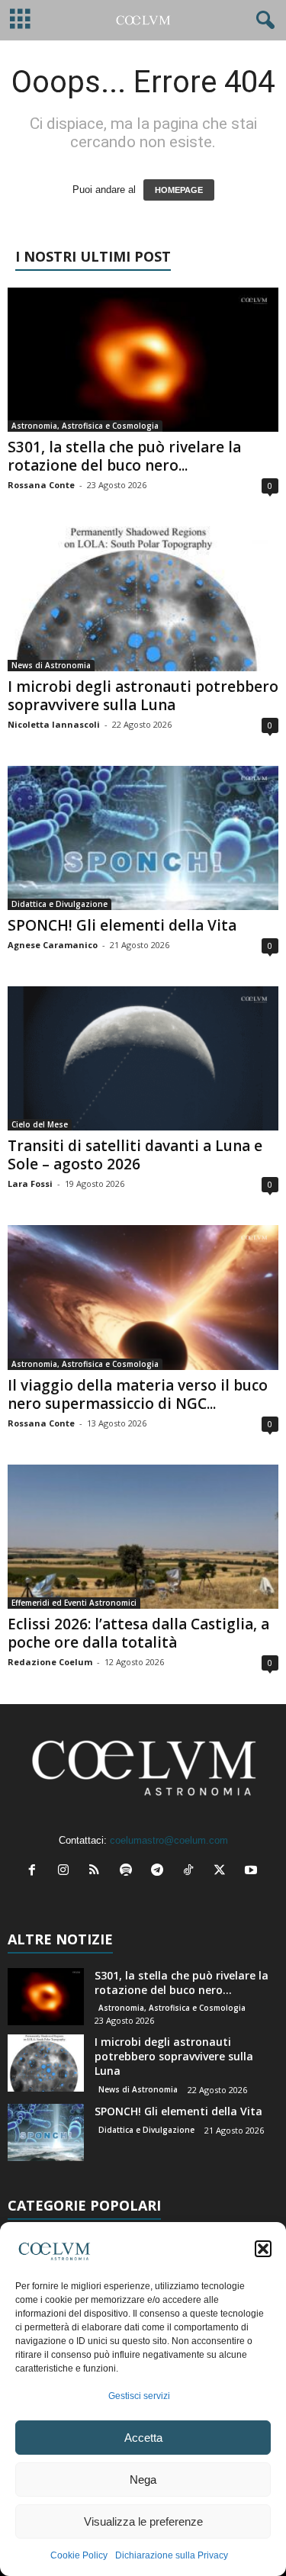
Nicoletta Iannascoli (54, 724)
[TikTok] (192, 1872)
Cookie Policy (79, 2555)
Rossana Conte (41, 485)
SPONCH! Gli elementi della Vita (122, 925)
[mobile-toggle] (20, 20)
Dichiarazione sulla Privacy (172, 2555)
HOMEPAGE (179, 190)
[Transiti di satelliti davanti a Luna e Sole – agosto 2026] (143, 1058)
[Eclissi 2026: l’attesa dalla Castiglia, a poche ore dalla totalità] (143, 1537)
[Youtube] (253, 1872)
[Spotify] (129, 1872)
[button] (263, 2249)
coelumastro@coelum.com (169, 1840)
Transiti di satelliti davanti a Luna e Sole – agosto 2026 (135, 1155)
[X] (223, 1872)
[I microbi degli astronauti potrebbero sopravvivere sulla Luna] (143, 598)
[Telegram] (161, 1872)
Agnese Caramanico (53, 945)
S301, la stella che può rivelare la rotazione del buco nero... (124, 456)
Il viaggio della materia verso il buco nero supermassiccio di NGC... (138, 1394)
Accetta (143, 2438)
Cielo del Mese (40, 1124)
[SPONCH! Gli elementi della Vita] (143, 838)
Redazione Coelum (50, 1662)
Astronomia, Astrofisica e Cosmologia (85, 426)
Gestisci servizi (139, 2396)
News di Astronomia (51, 665)
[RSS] (98, 1872)
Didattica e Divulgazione (59, 904)
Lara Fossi (30, 1183)
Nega (143, 2480)
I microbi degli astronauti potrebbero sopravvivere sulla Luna (143, 696)
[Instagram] (67, 1872)
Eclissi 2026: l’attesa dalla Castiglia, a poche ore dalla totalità (138, 1633)
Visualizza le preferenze (143, 2521)
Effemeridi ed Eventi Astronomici (74, 1603)
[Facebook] (35, 1872)
